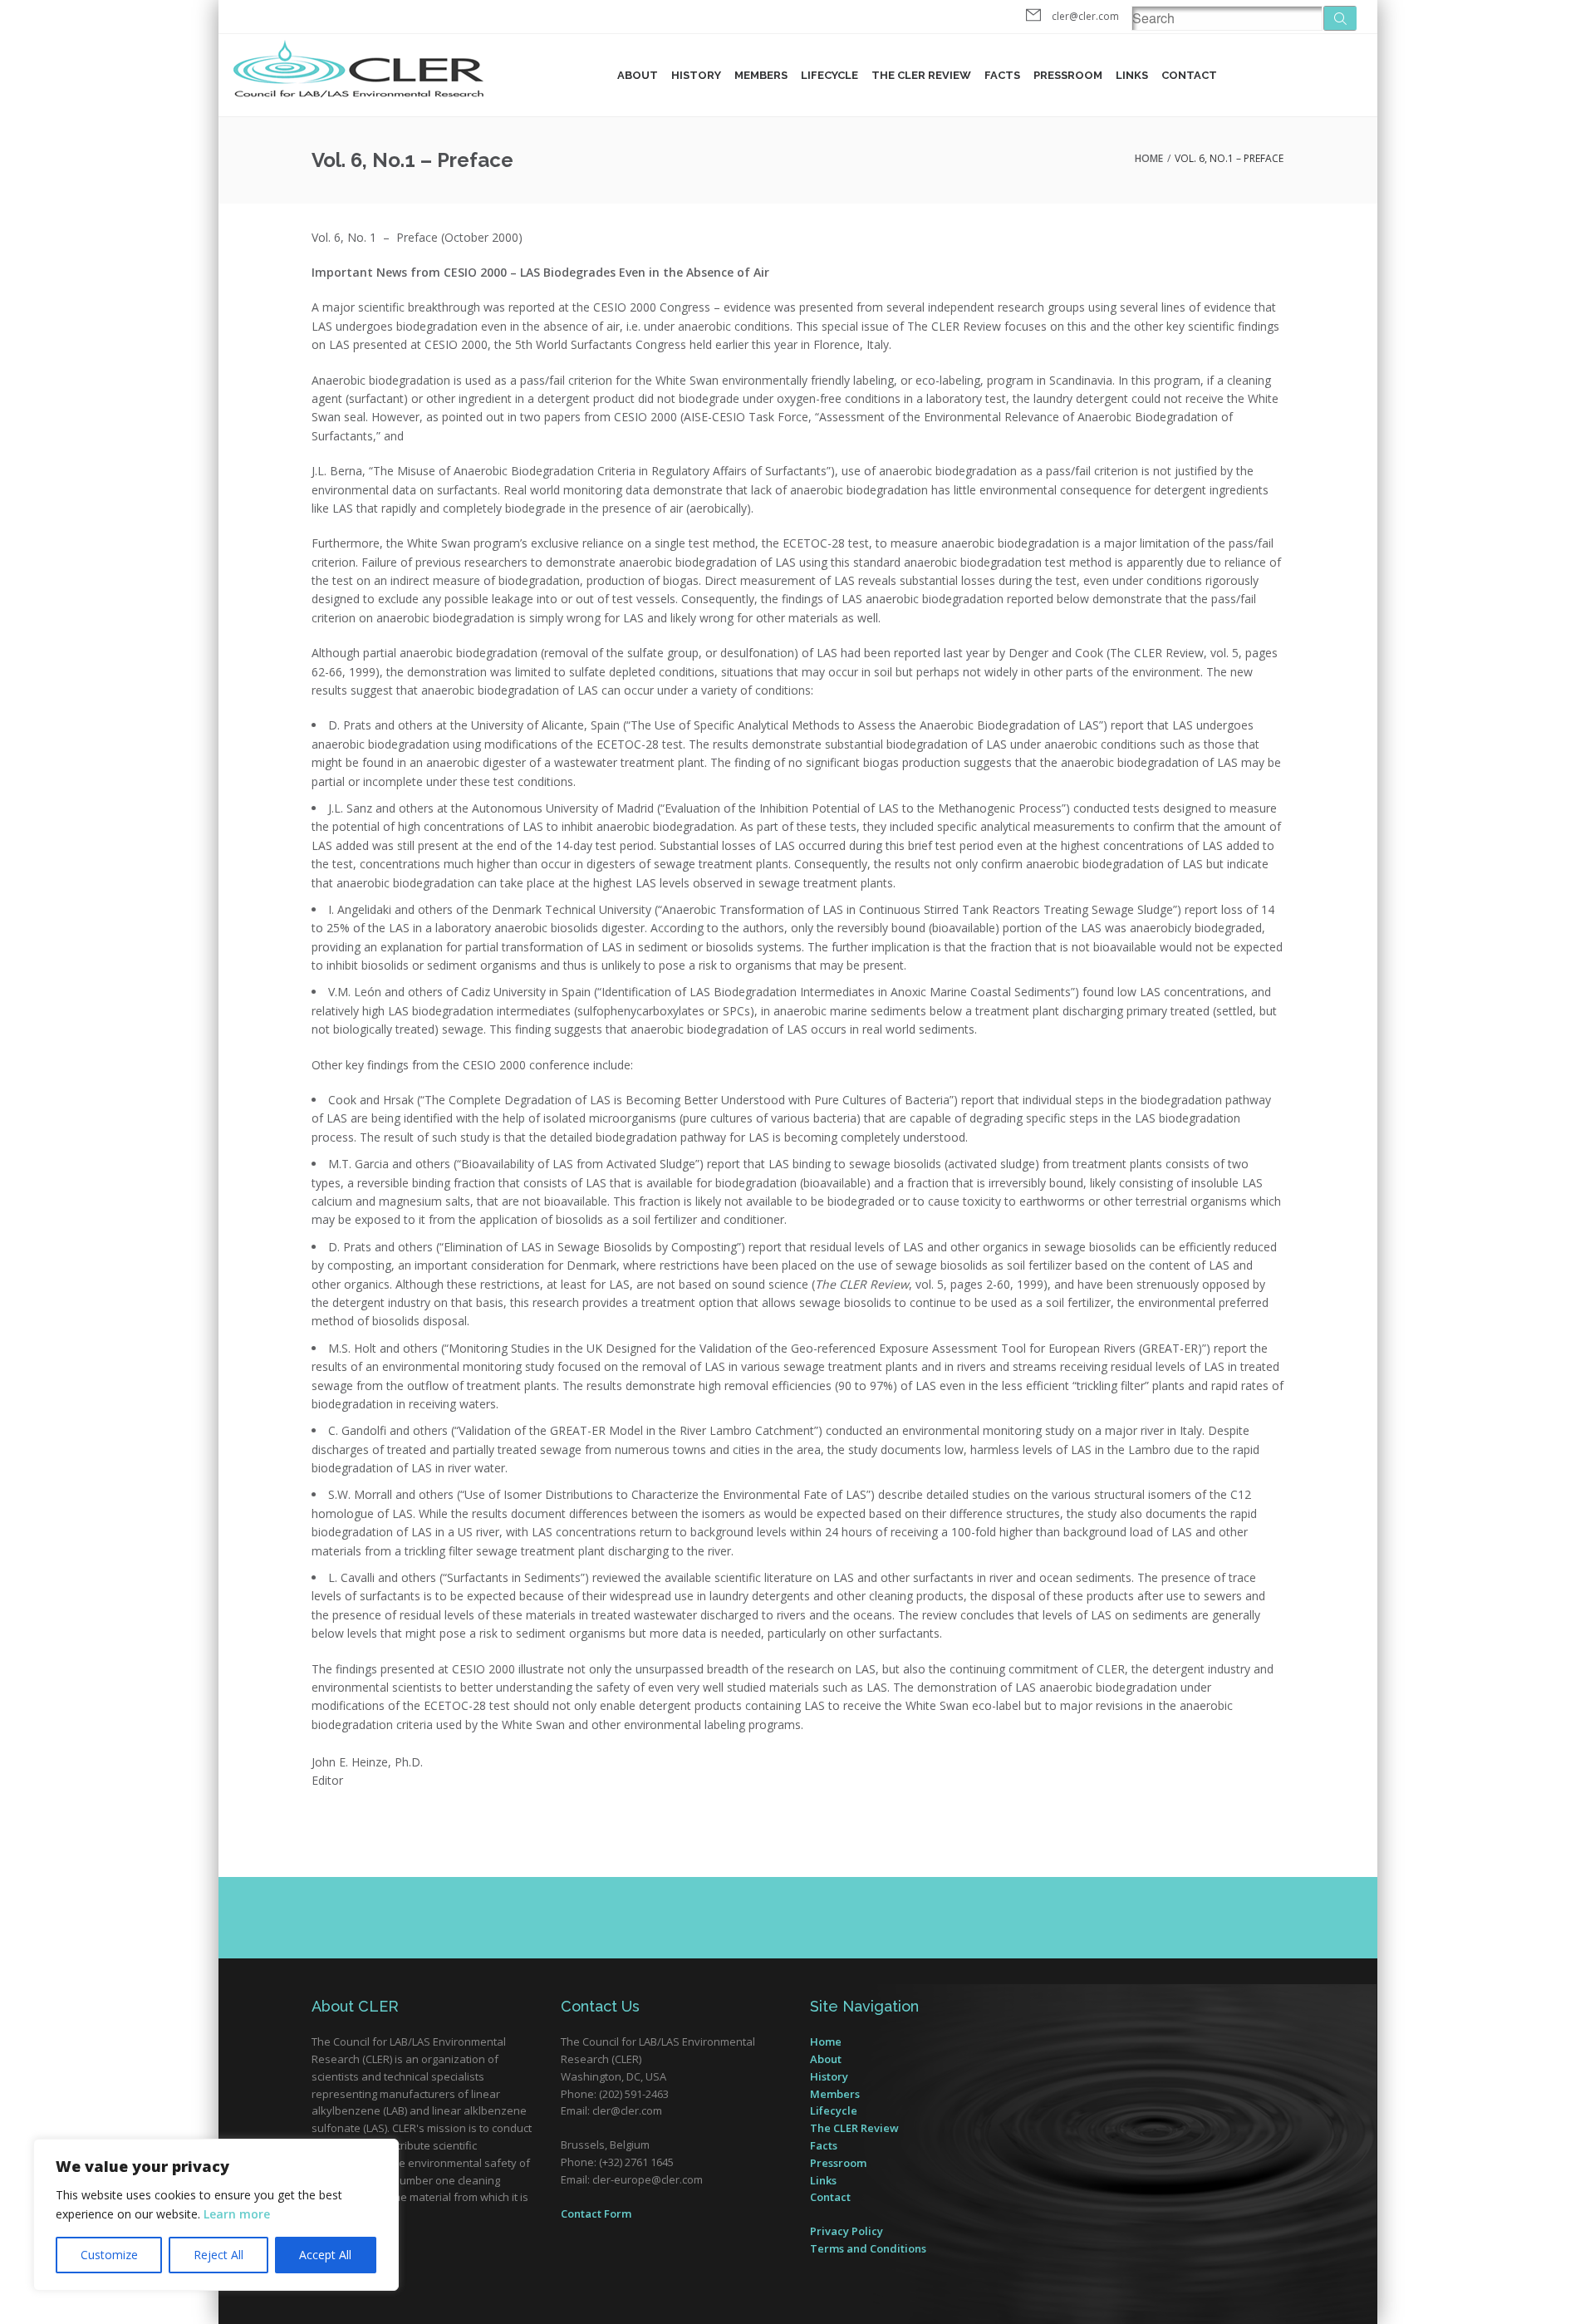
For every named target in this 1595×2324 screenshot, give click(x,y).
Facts (1002, 75)
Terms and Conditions (868, 2248)
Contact (1189, 75)
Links (1132, 75)
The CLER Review (854, 2128)
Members (761, 75)
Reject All (218, 2255)
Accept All (325, 2255)
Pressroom (1068, 75)
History (696, 75)
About (638, 75)
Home (1149, 158)
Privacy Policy (847, 2231)
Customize (109, 2255)
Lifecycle (829, 75)
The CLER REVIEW (921, 75)
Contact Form (596, 2213)
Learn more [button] (237, 2214)
